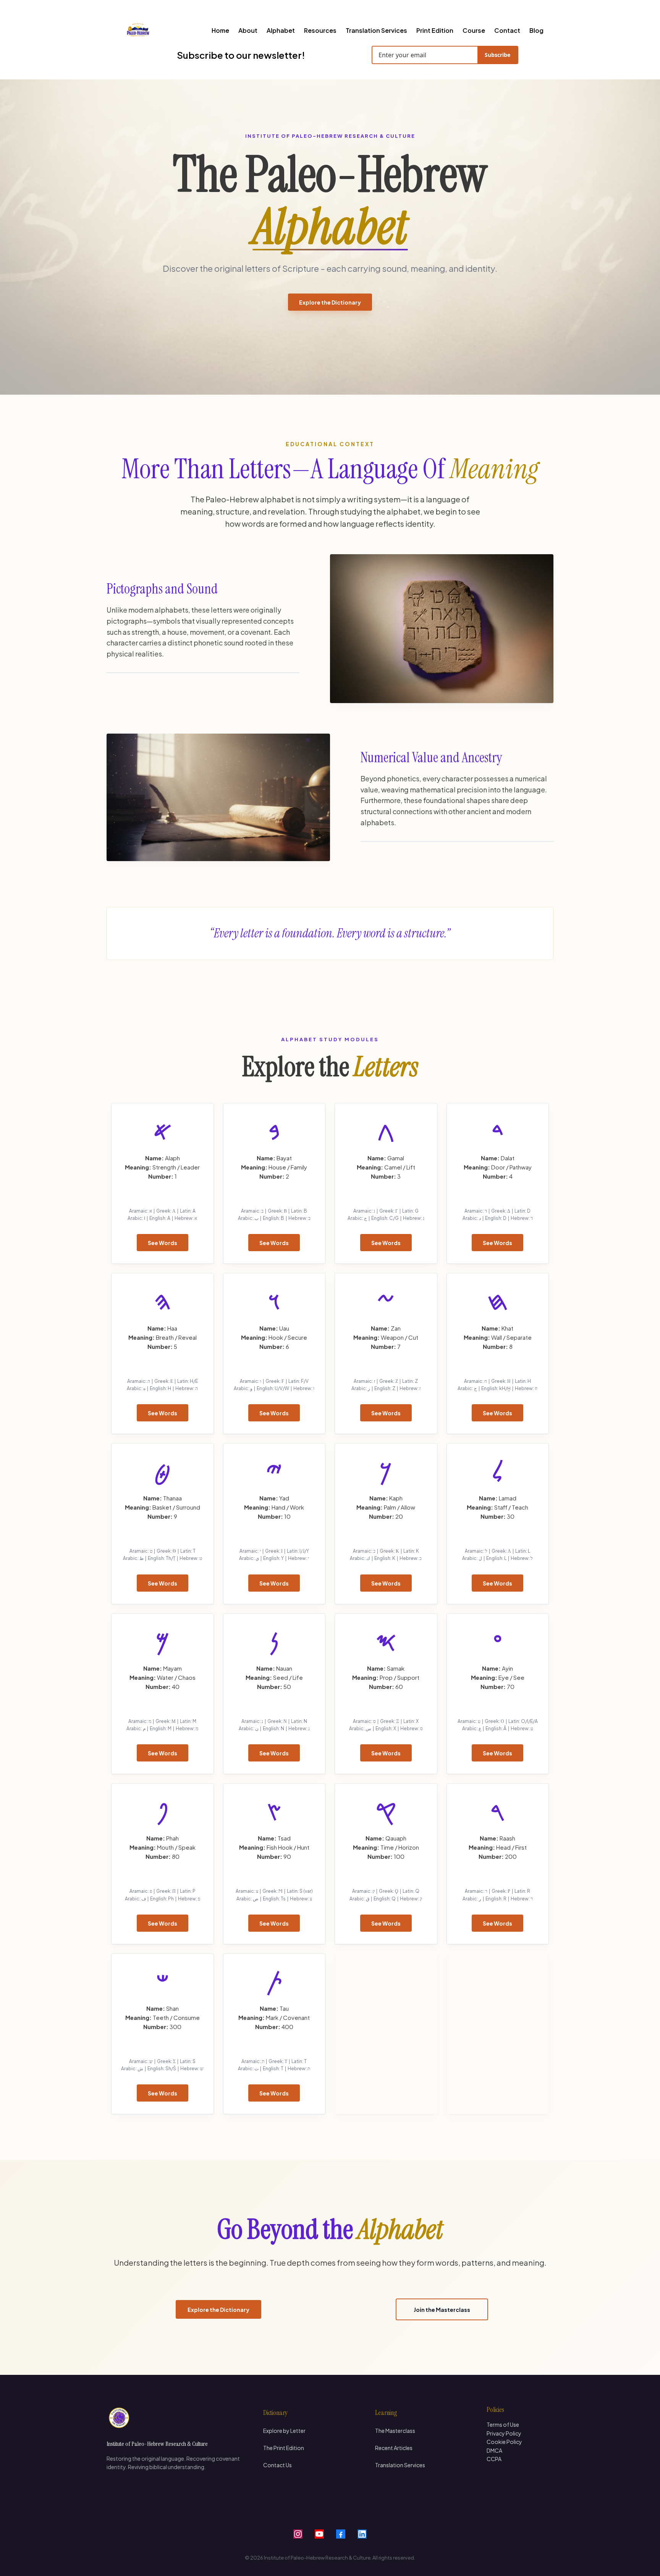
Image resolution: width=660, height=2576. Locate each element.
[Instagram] (298, 2534)
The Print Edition (284, 2448)
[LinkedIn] (362, 2534)
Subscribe (497, 55)
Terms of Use (503, 2424)
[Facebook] (341, 2534)
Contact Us (277, 2465)
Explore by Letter (284, 2431)
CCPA (494, 2459)
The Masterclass (395, 2431)
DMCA (494, 2450)
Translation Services (400, 2465)
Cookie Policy (504, 2442)
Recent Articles (394, 2448)
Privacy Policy (504, 2433)
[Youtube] (319, 2534)
